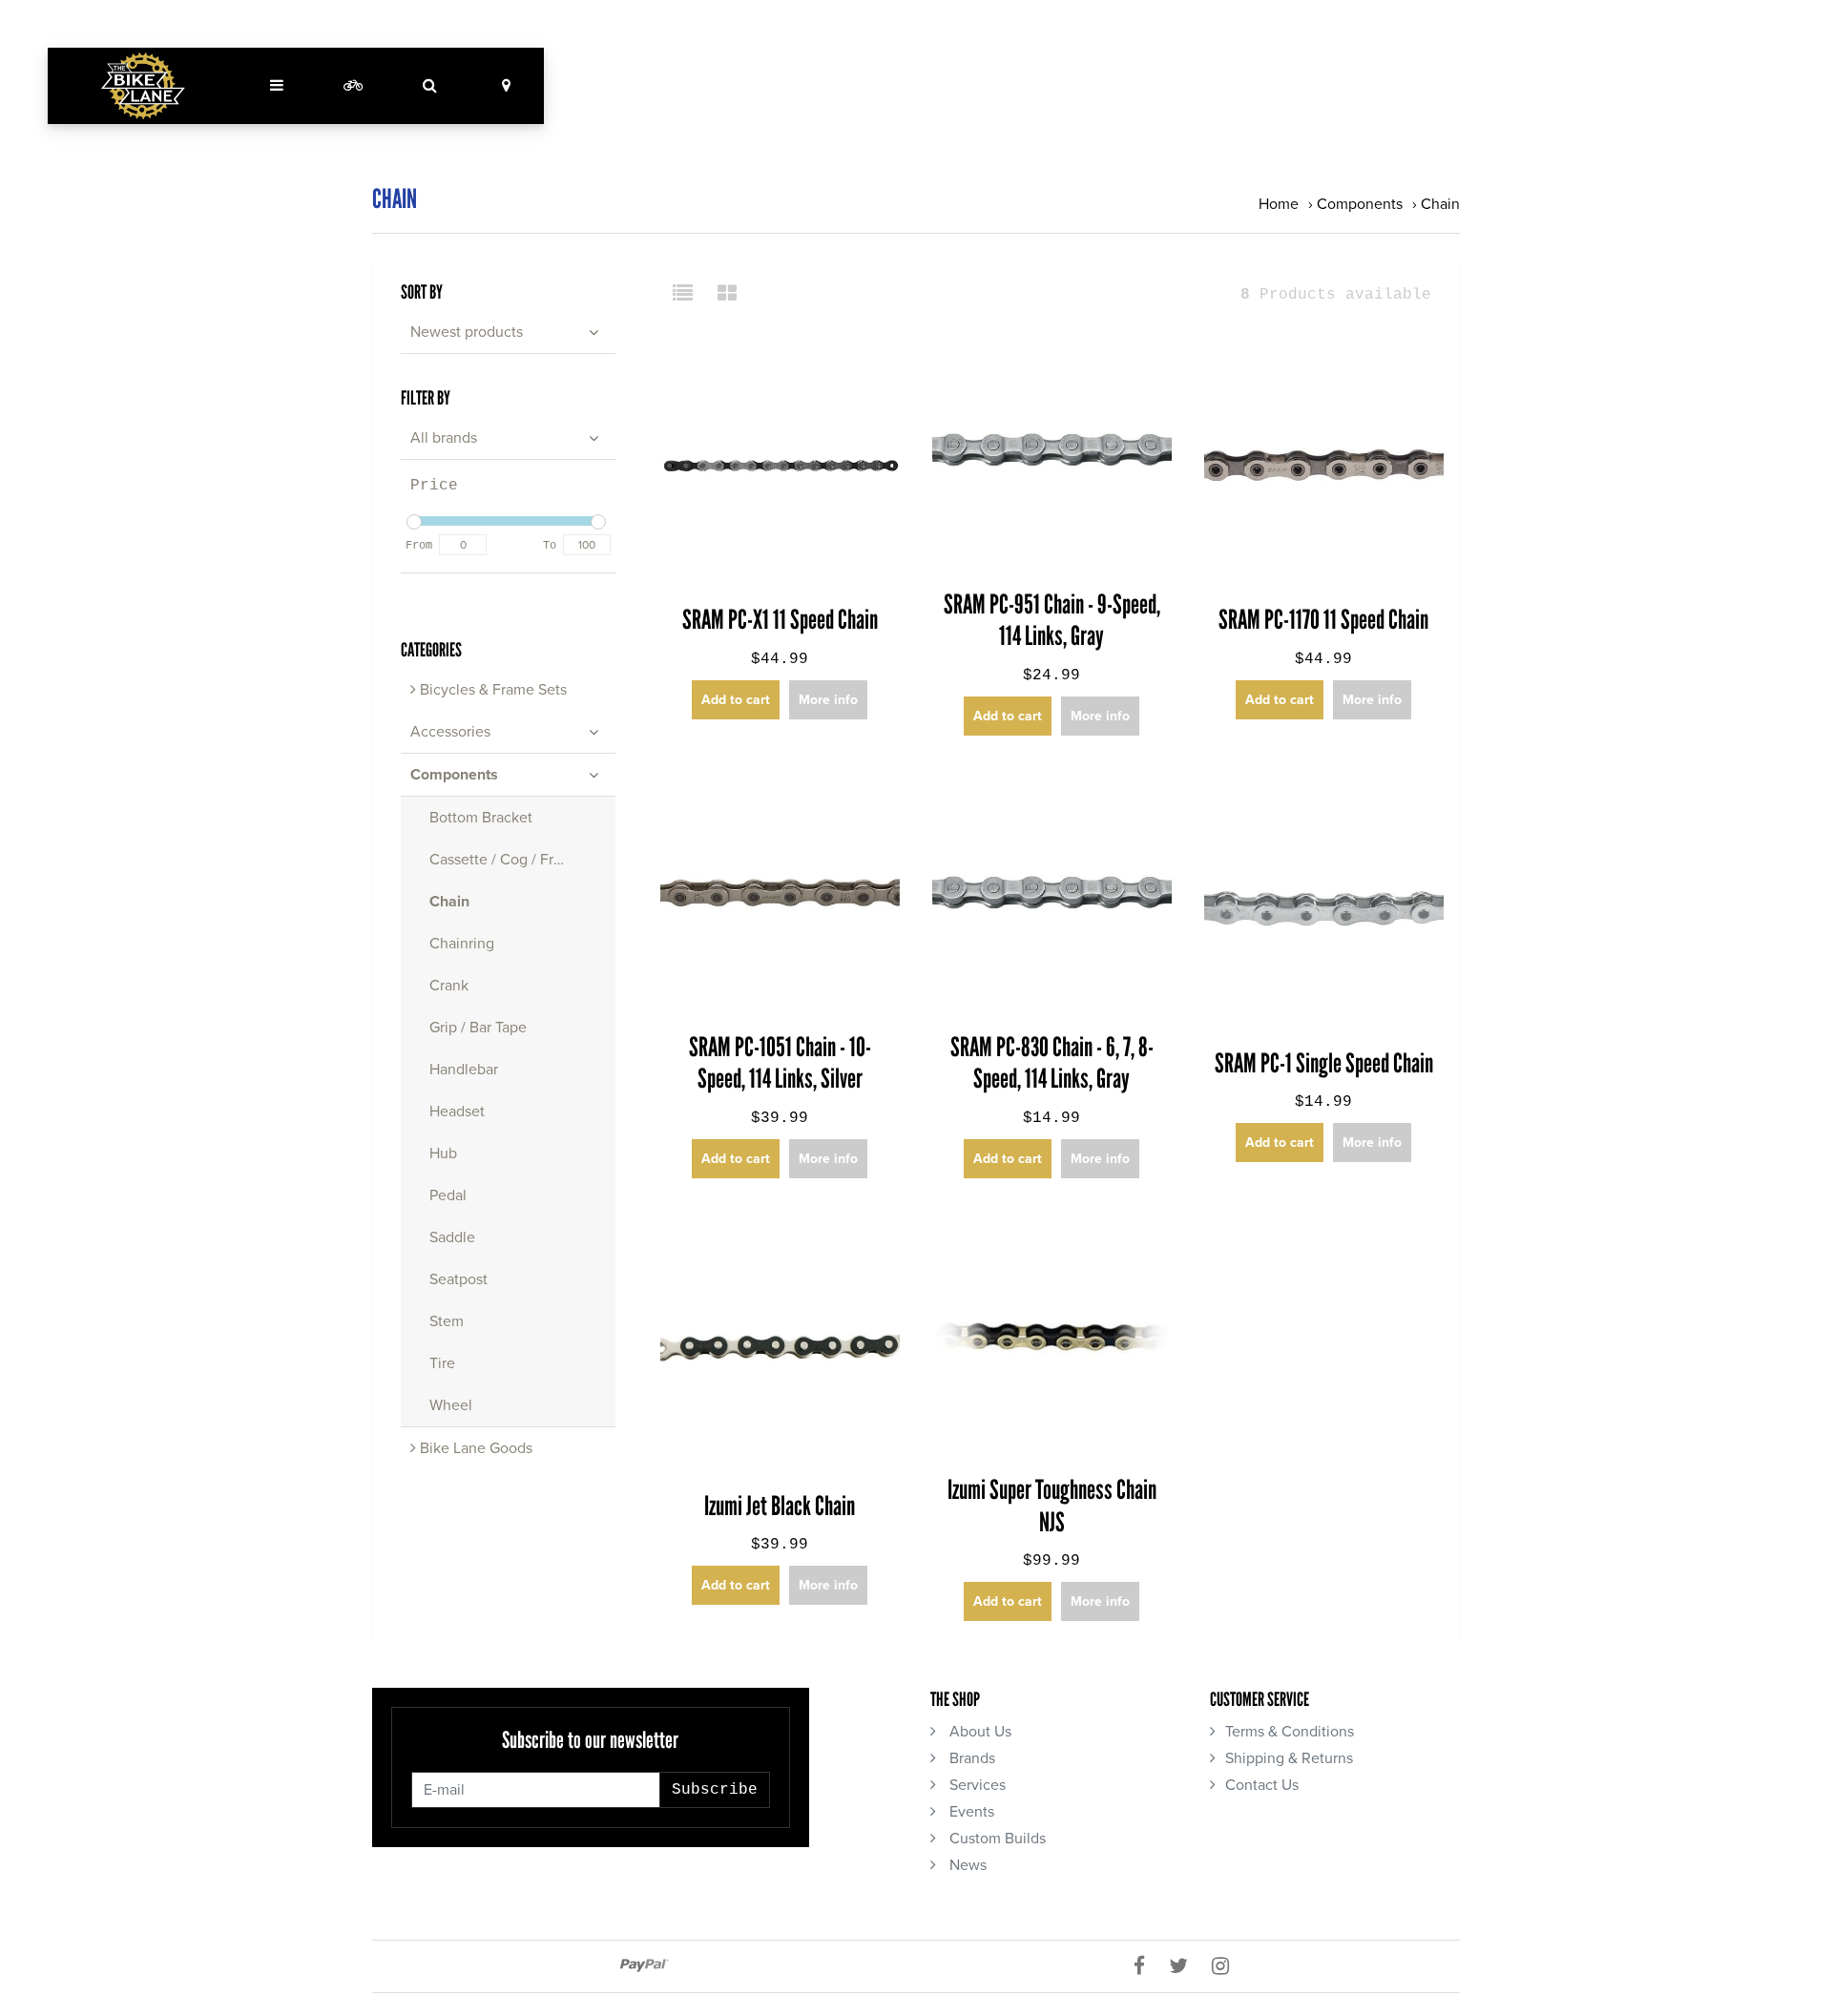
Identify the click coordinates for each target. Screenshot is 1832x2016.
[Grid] (727, 295)
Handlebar (464, 1070)
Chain (1440, 204)
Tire (442, 1363)
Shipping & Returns (1289, 1758)
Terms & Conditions (1290, 1732)
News (966, 1865)
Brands (970, 1758)
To (550, 546)
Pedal (448, 1195)
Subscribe (715, 1790)
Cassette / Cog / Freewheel (520, 860)
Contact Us (1262, 1785)
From (419, 546)
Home (1279, 204)
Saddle (452, 1237)
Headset (457, 1112)
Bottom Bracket (481, 818)
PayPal (645, 1965)
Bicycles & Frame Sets (491, 690)
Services (976, 1785)
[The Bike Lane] (143, 86)
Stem (447, 1321)
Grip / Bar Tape (478, 1028)
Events (970, 1812)
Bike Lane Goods (474, 1448)
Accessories (450, 732)
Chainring (462, 944)
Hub (443, 1153)
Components (1360, 204)
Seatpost (458, 1279)
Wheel (451, 1405)
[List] (690, 295)
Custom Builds (996, 1839)
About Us (978, 1732)
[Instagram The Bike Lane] (1228, 1966)
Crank (449, 986)
